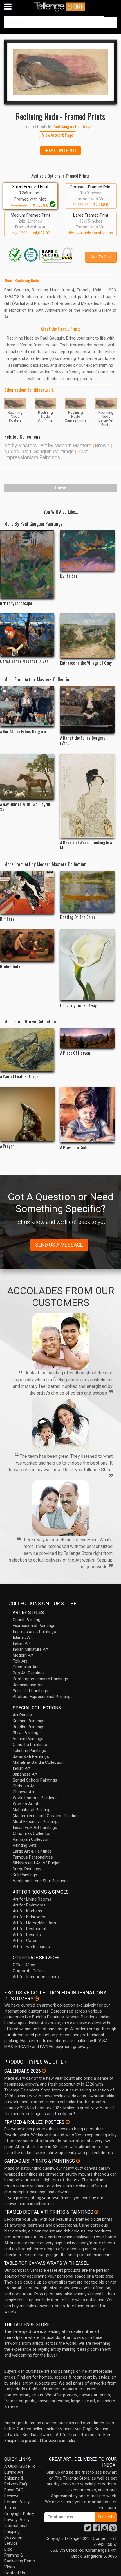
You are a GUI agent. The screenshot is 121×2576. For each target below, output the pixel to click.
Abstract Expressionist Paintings (43, 1697)
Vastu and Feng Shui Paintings (41, 1881)
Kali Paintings (25, 1875)
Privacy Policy (17, 2520)
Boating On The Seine (78, 917)
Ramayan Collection (31, 1839)
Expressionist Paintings (34, 1626)
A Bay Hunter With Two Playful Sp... (25, 807)
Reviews (12, 2496)
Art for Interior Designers (36, 1977)
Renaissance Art (28, 1685)
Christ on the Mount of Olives (24, 661)
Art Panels (22, 1715)
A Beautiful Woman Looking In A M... (86, 845)
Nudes (12, 451)
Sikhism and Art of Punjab (37, 1863)
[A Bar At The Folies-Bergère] (27, 706)
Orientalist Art (25, 1667)
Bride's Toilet (11, 966)
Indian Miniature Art (31, 1649)
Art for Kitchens (27, 1911)
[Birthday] (27, 892)
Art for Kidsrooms (30, 1917)
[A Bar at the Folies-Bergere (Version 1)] (88, 709)
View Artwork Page (58, 135)
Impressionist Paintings (34, 1632)
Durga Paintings (27, 1869)
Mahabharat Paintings (33, 1810)
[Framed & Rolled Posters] (68, 2122)
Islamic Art (23, 1637)
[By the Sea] (88, 551)
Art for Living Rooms (32, 1899)
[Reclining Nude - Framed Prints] (60, 72)
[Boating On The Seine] (88, 891)
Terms (10, 2508)
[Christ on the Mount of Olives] (27, 635)
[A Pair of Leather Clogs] (27, 1050)
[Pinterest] (113, 2529)
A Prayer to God (73, 1147)
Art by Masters (21, 445)
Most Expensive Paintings (36, 1822)
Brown (102, 445)
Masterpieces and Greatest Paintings (47, 1816)
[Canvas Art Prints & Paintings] (78, 2161)
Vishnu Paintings (28, 1739)
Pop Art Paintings (29, 1673)
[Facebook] (96, 2529)
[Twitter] (88, 2529)
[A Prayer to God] (88, 1115)
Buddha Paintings (29, 1727)
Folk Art (20, 1661)
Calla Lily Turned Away (78, 1005)
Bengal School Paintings (35, 1780)
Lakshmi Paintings (29, 1751)
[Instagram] (105, 2529)
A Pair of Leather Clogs (19, 1076)
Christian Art (24, 1786)
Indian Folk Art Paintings (35, 1828)
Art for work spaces (31, 1947)
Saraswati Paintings (31, 1756)
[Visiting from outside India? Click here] (37, 1999)
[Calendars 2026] (44, 2071)
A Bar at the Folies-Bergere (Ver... (83, 740)
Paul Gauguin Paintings (48, 451)
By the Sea (69, 576)
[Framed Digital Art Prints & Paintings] (96, 2212)
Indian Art (22, 1643)
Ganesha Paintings (30, 1745)
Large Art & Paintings (32, 1851)
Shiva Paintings (27, 1733)
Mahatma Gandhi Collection (38, 1762)
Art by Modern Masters (66, 445)
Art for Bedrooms (29, 1905)
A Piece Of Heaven (75, 1053)
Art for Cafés (25, 1941)
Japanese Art (25, 1774)
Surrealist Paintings (30, 1691)
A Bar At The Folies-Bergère (23, 731)
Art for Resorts (27, 1935)
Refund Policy (17, 2502)
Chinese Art (23, 1792)
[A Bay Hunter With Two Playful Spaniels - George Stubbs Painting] (27, 777)
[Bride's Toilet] (27, 945)
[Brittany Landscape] (27, 564)
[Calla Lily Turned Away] (88, 965)
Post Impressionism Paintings (46, 454)
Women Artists (27, 1804)
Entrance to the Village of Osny (86, 663)
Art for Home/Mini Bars (34, 1923)
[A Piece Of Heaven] (88, 1038)
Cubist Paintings (28, 1620)
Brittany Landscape (16, 603)
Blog (8, 2549)
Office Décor (24, 1965)
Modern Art (23, 1655)
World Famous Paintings (35, 1798)
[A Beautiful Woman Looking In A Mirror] (88, 796)
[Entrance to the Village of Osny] (88, 636)
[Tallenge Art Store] (60, 7)
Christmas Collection (32, 1833)
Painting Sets (25, 1845)
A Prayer (7, 1146)
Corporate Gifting (29, 1971)
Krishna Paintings (29, 1721)
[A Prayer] (27, 1114)
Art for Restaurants (31, 1929)
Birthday (7, 919)
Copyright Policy (19, 2514)
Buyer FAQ (14, 2490)
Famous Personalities (33, 1857)
